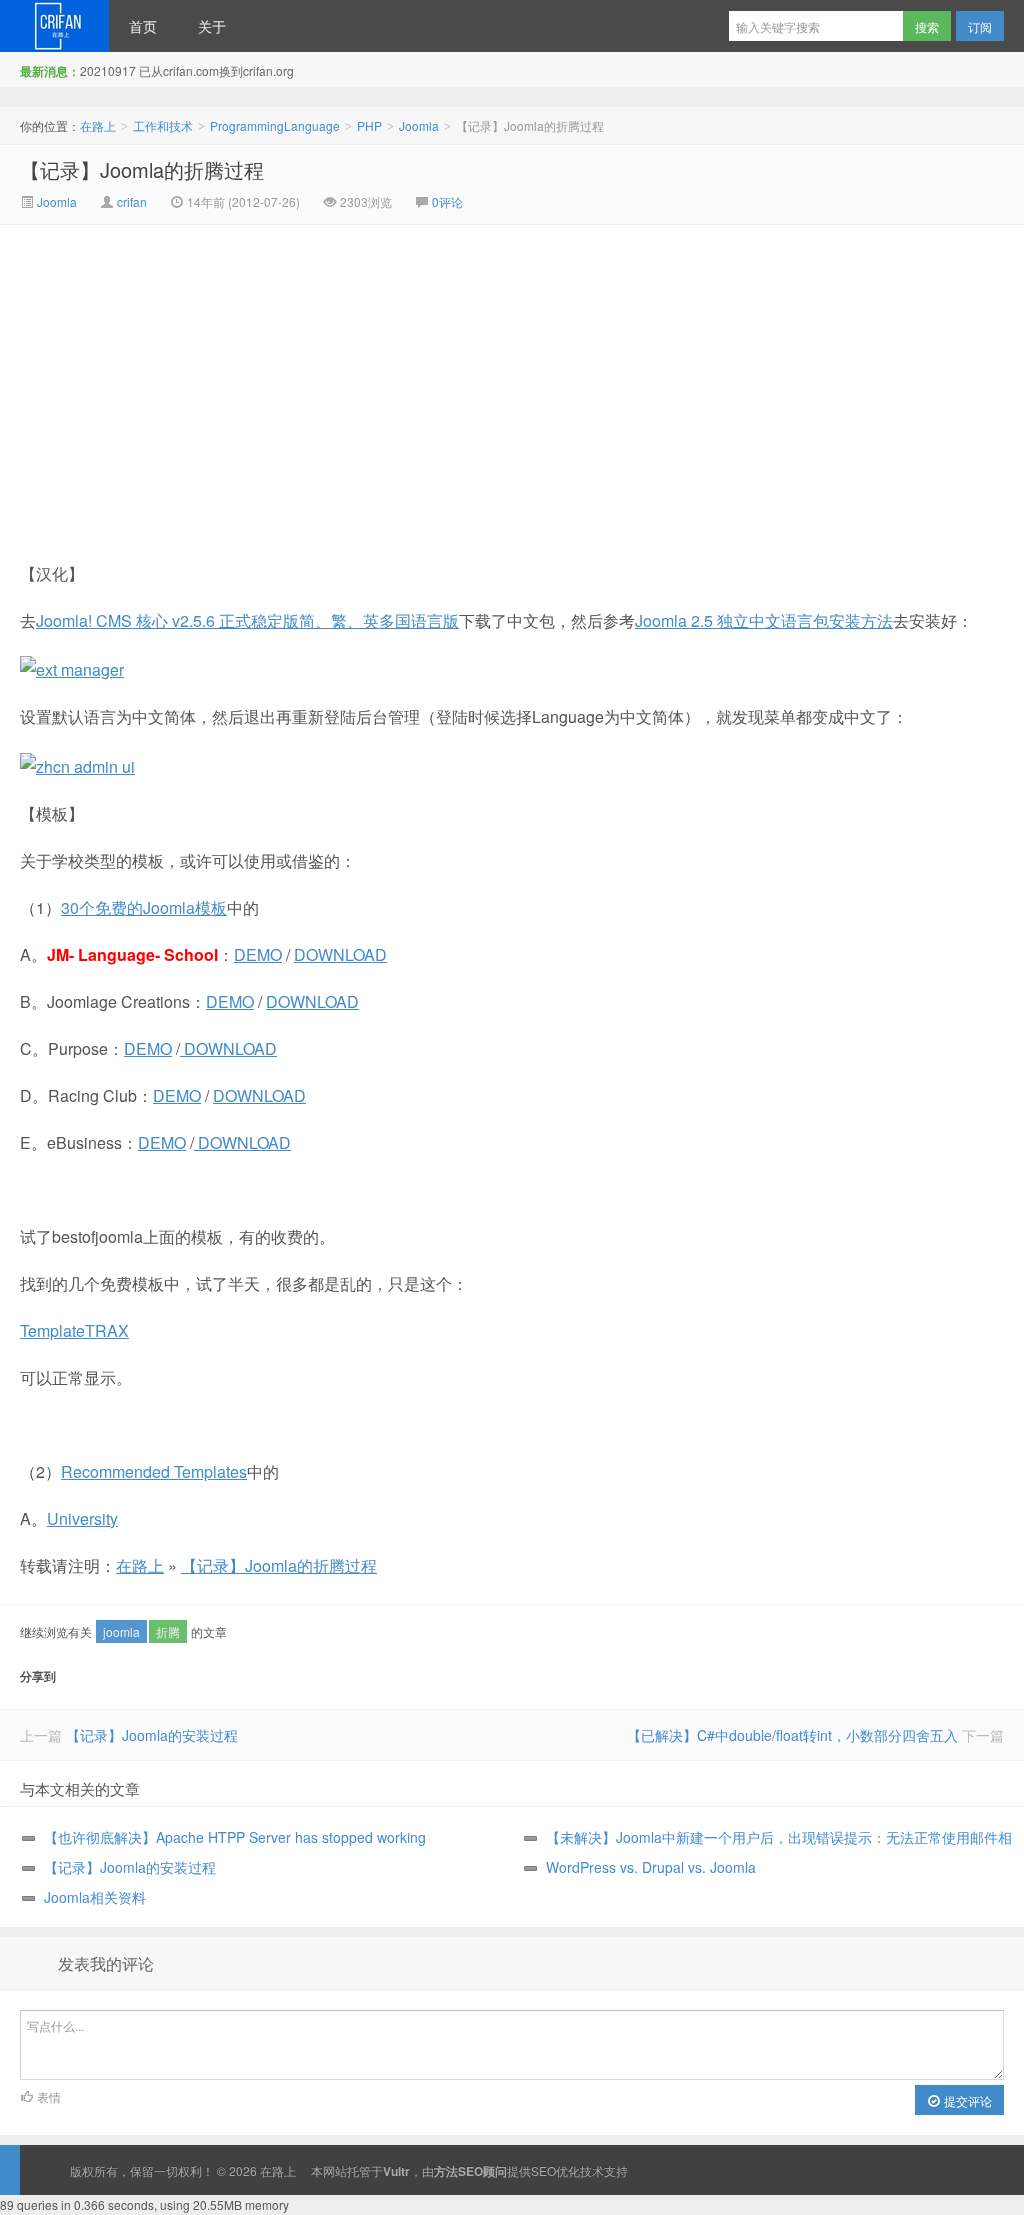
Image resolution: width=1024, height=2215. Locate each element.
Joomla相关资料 (95, 1897)
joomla (121, 1631)
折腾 (168, 1631)
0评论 (447, 201)
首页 (143, 26)
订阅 (980, 26)
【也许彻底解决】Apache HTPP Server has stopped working (235, 1837)
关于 (212, 26)
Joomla (419, 125)
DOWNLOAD (340, 954)
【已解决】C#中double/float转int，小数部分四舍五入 (792, 1735)
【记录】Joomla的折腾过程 (142, 169)
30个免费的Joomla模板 (144, 907)
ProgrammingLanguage (275, 125)
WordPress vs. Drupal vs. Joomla (651, 1867)
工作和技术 (163, 125)
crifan (132, 201)
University (82, 1518)
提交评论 (966, 2100)
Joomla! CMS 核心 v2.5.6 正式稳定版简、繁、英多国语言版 (247, 620)
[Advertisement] (343, 375)
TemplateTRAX (74, 1330)
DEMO (258, 954)
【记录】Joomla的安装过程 (152, 1735)
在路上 (54, 26)
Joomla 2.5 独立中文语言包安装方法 (764, 620)
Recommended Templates (154, 1471)
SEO (543, 2170)
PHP (369, 125)
